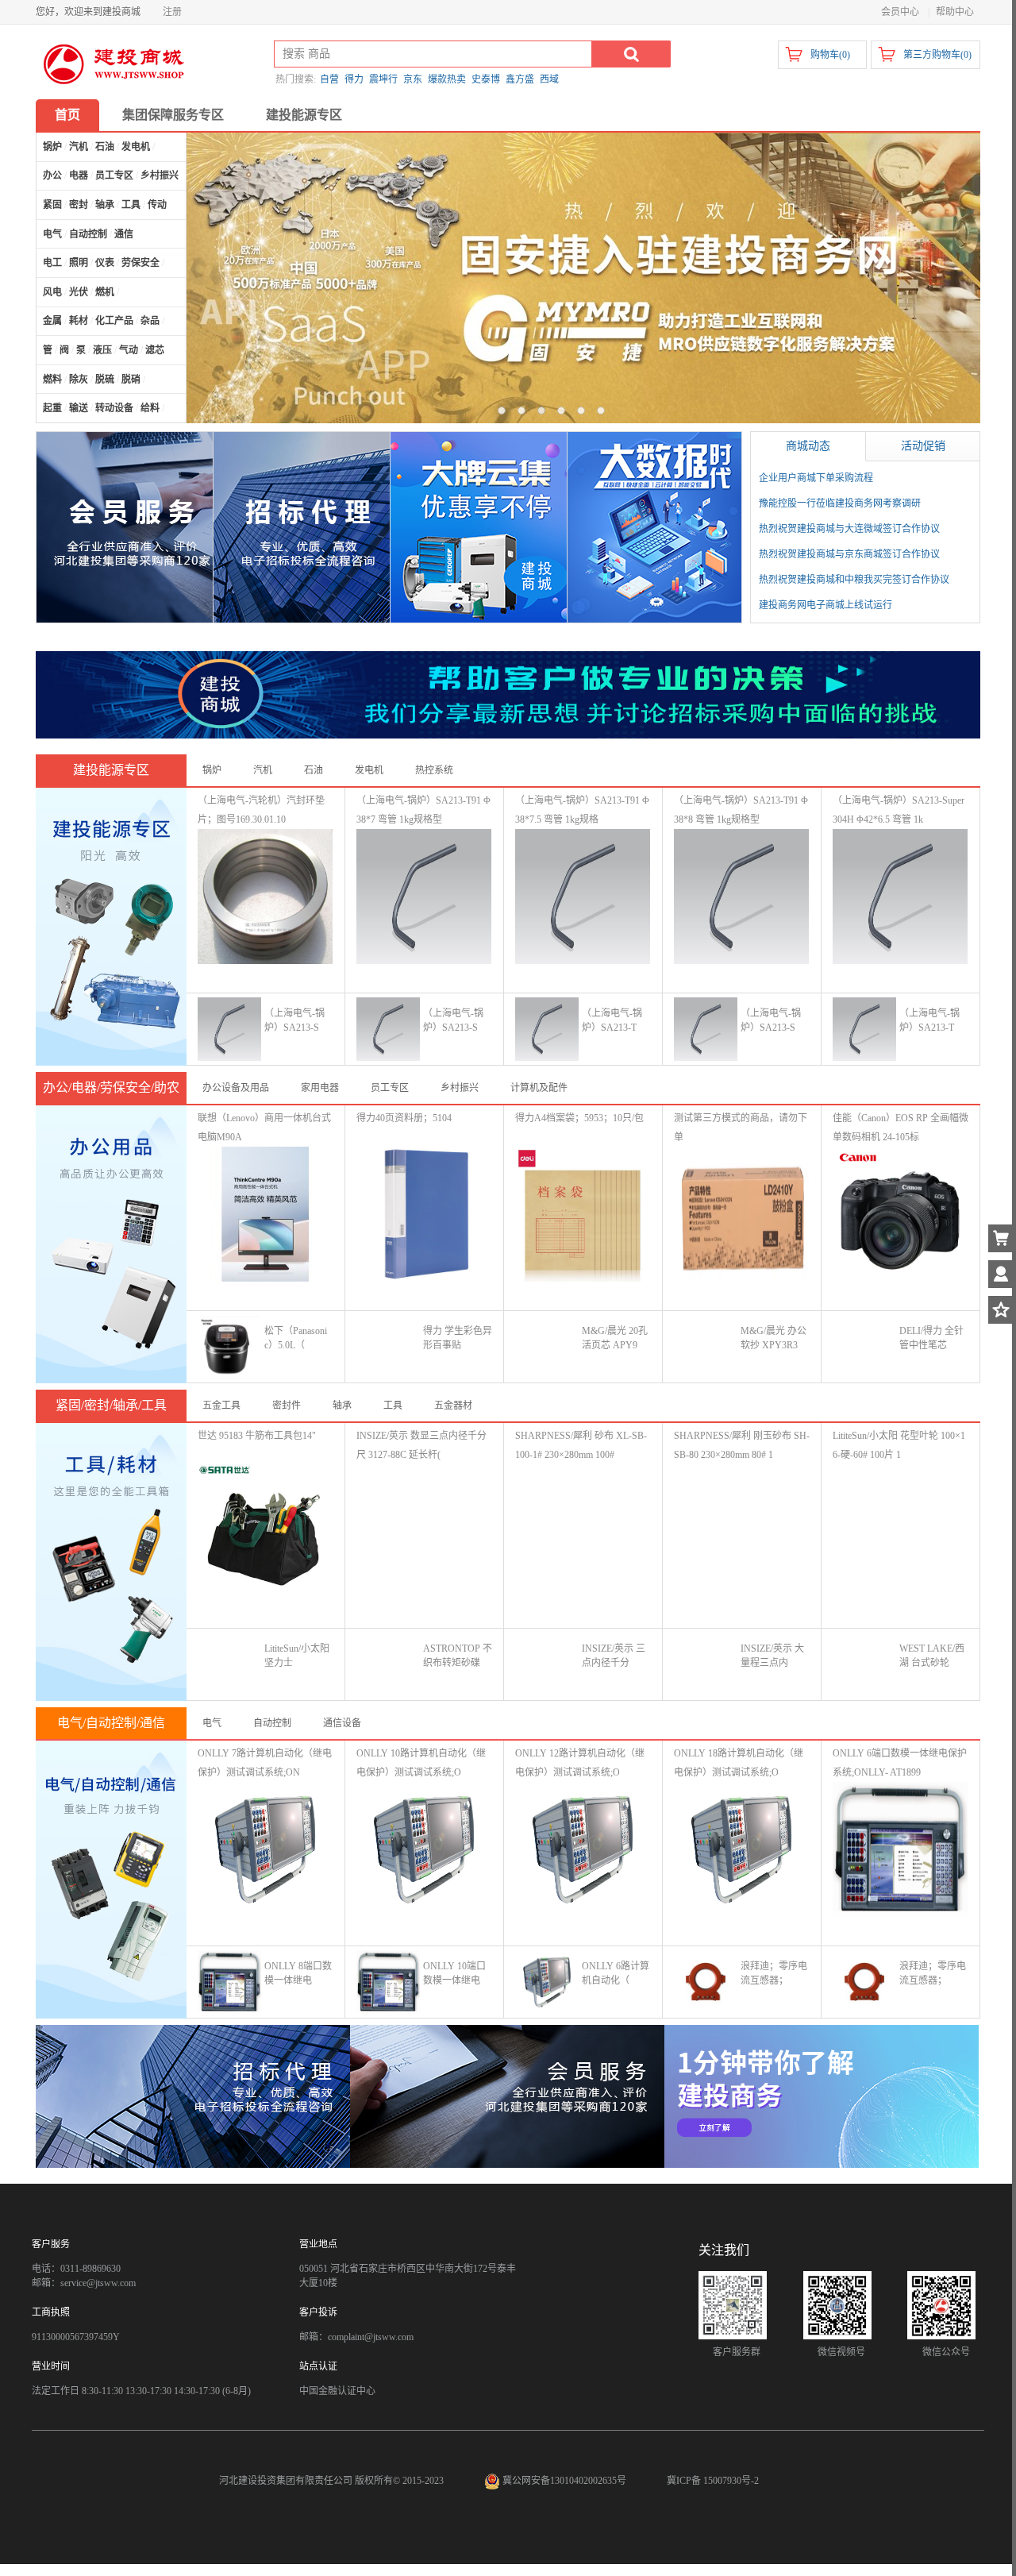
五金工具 (221, 1406)
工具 (393, 1406)
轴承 (342, 1406)
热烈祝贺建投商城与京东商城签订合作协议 (849, 554)
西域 (549, 79)
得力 (354, 79)
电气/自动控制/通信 (111, 1723)
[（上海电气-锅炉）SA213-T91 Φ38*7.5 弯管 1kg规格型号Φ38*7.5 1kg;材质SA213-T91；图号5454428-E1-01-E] (583, 896)
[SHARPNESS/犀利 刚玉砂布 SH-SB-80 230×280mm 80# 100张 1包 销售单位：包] (741, 1531)
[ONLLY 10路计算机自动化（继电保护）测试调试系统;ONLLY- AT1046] (424, 1849)
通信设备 (342, 1723)
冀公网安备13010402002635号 (564, 2481)
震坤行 (383, 79)
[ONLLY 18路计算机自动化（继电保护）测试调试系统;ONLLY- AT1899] (741, 1849)
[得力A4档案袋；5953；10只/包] (583, 1213)
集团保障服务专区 (173, 115)
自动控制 (272, 1723)
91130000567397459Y (76, 2337)
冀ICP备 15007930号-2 (713, 2481)
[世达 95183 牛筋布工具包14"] (265, 1531)
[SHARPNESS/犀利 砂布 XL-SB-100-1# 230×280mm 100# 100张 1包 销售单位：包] (583, 1531)
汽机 (263, 770)
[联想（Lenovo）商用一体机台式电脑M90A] (265, 1213)
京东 (413, 79)
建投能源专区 (304, 115)
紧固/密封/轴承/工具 (111, 1405)
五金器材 (453, 1406)
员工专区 (390, 1088)
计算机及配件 (539, 1088)
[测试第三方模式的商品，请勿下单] (741, 1213)
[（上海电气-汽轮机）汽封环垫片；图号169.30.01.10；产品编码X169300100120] (265, 896)
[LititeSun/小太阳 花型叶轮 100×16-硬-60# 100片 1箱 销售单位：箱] (900, 1531)
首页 (67, 115)
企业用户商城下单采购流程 (816, 478)
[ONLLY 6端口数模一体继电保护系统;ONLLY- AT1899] (900, 1849)
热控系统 (434, 770)
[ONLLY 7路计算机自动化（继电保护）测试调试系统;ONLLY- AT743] (265, 1849)
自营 (329, 79)
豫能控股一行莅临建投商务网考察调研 (840, 503)
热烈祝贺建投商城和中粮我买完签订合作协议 (854, 580)
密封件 (287, 1406)
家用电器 (320, 1088)
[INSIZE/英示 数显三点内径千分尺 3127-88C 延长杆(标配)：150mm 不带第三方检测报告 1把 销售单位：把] (424, 1531)
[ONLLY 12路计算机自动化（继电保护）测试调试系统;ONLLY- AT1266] (583, 1849)
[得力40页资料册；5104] (424, 1213)
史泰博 (486, 79)
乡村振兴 (460, 1088)
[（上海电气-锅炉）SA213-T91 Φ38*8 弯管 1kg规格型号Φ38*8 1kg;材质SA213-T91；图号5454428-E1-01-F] (741, 896)
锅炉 (212, 770)
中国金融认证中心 (337, 2391)
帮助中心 (955, 12)
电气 (212, 1723)
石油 (314, 770)
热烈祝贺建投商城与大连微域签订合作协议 (849, 529)
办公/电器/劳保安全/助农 (111, 1087)
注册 (172, 12)
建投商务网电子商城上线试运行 (825, 605)
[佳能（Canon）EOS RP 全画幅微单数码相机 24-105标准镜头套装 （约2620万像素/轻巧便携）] (900, 1213)
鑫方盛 (520, 79)
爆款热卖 (447, 79)
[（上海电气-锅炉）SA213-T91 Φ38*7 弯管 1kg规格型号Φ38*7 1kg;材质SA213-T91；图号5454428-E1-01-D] (424, 896)
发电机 (369, 770)
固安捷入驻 (583, 278)
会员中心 (900, 12)
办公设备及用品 (236, 1088)
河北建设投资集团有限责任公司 (286, 2481)
